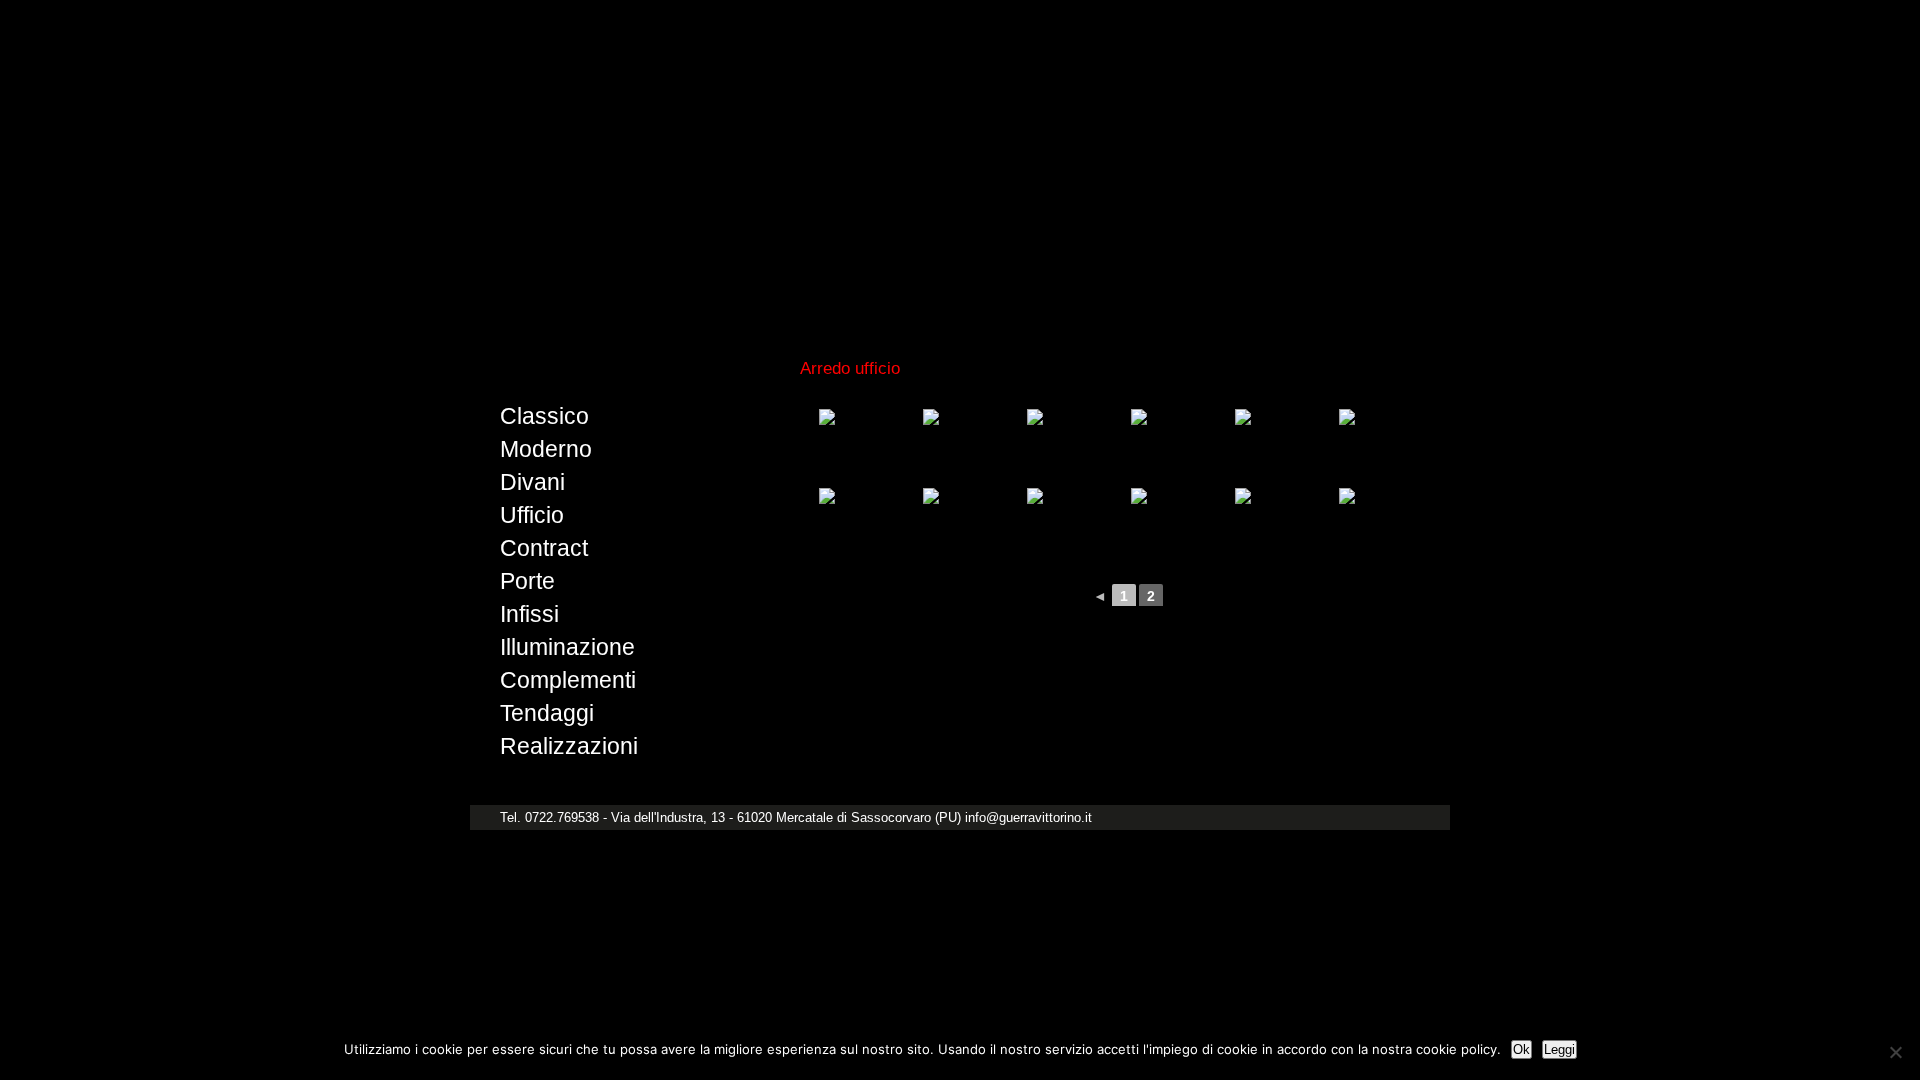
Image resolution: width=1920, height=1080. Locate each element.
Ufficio (532, 515)
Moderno (546, 449)
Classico (544, 416)
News (1289, 300)
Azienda (1098, 300)
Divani (532, 482)
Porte (527, 581)
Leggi (1559, 1049)
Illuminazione (567, 647)
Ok (1521, 1049)
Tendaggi (547, 713)
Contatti (1384, 300)
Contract (544, 548)
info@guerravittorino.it (1028, 817)
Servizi (1200, 300)
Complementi (568, 680)
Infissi (529, 614)
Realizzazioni (569, 746)
